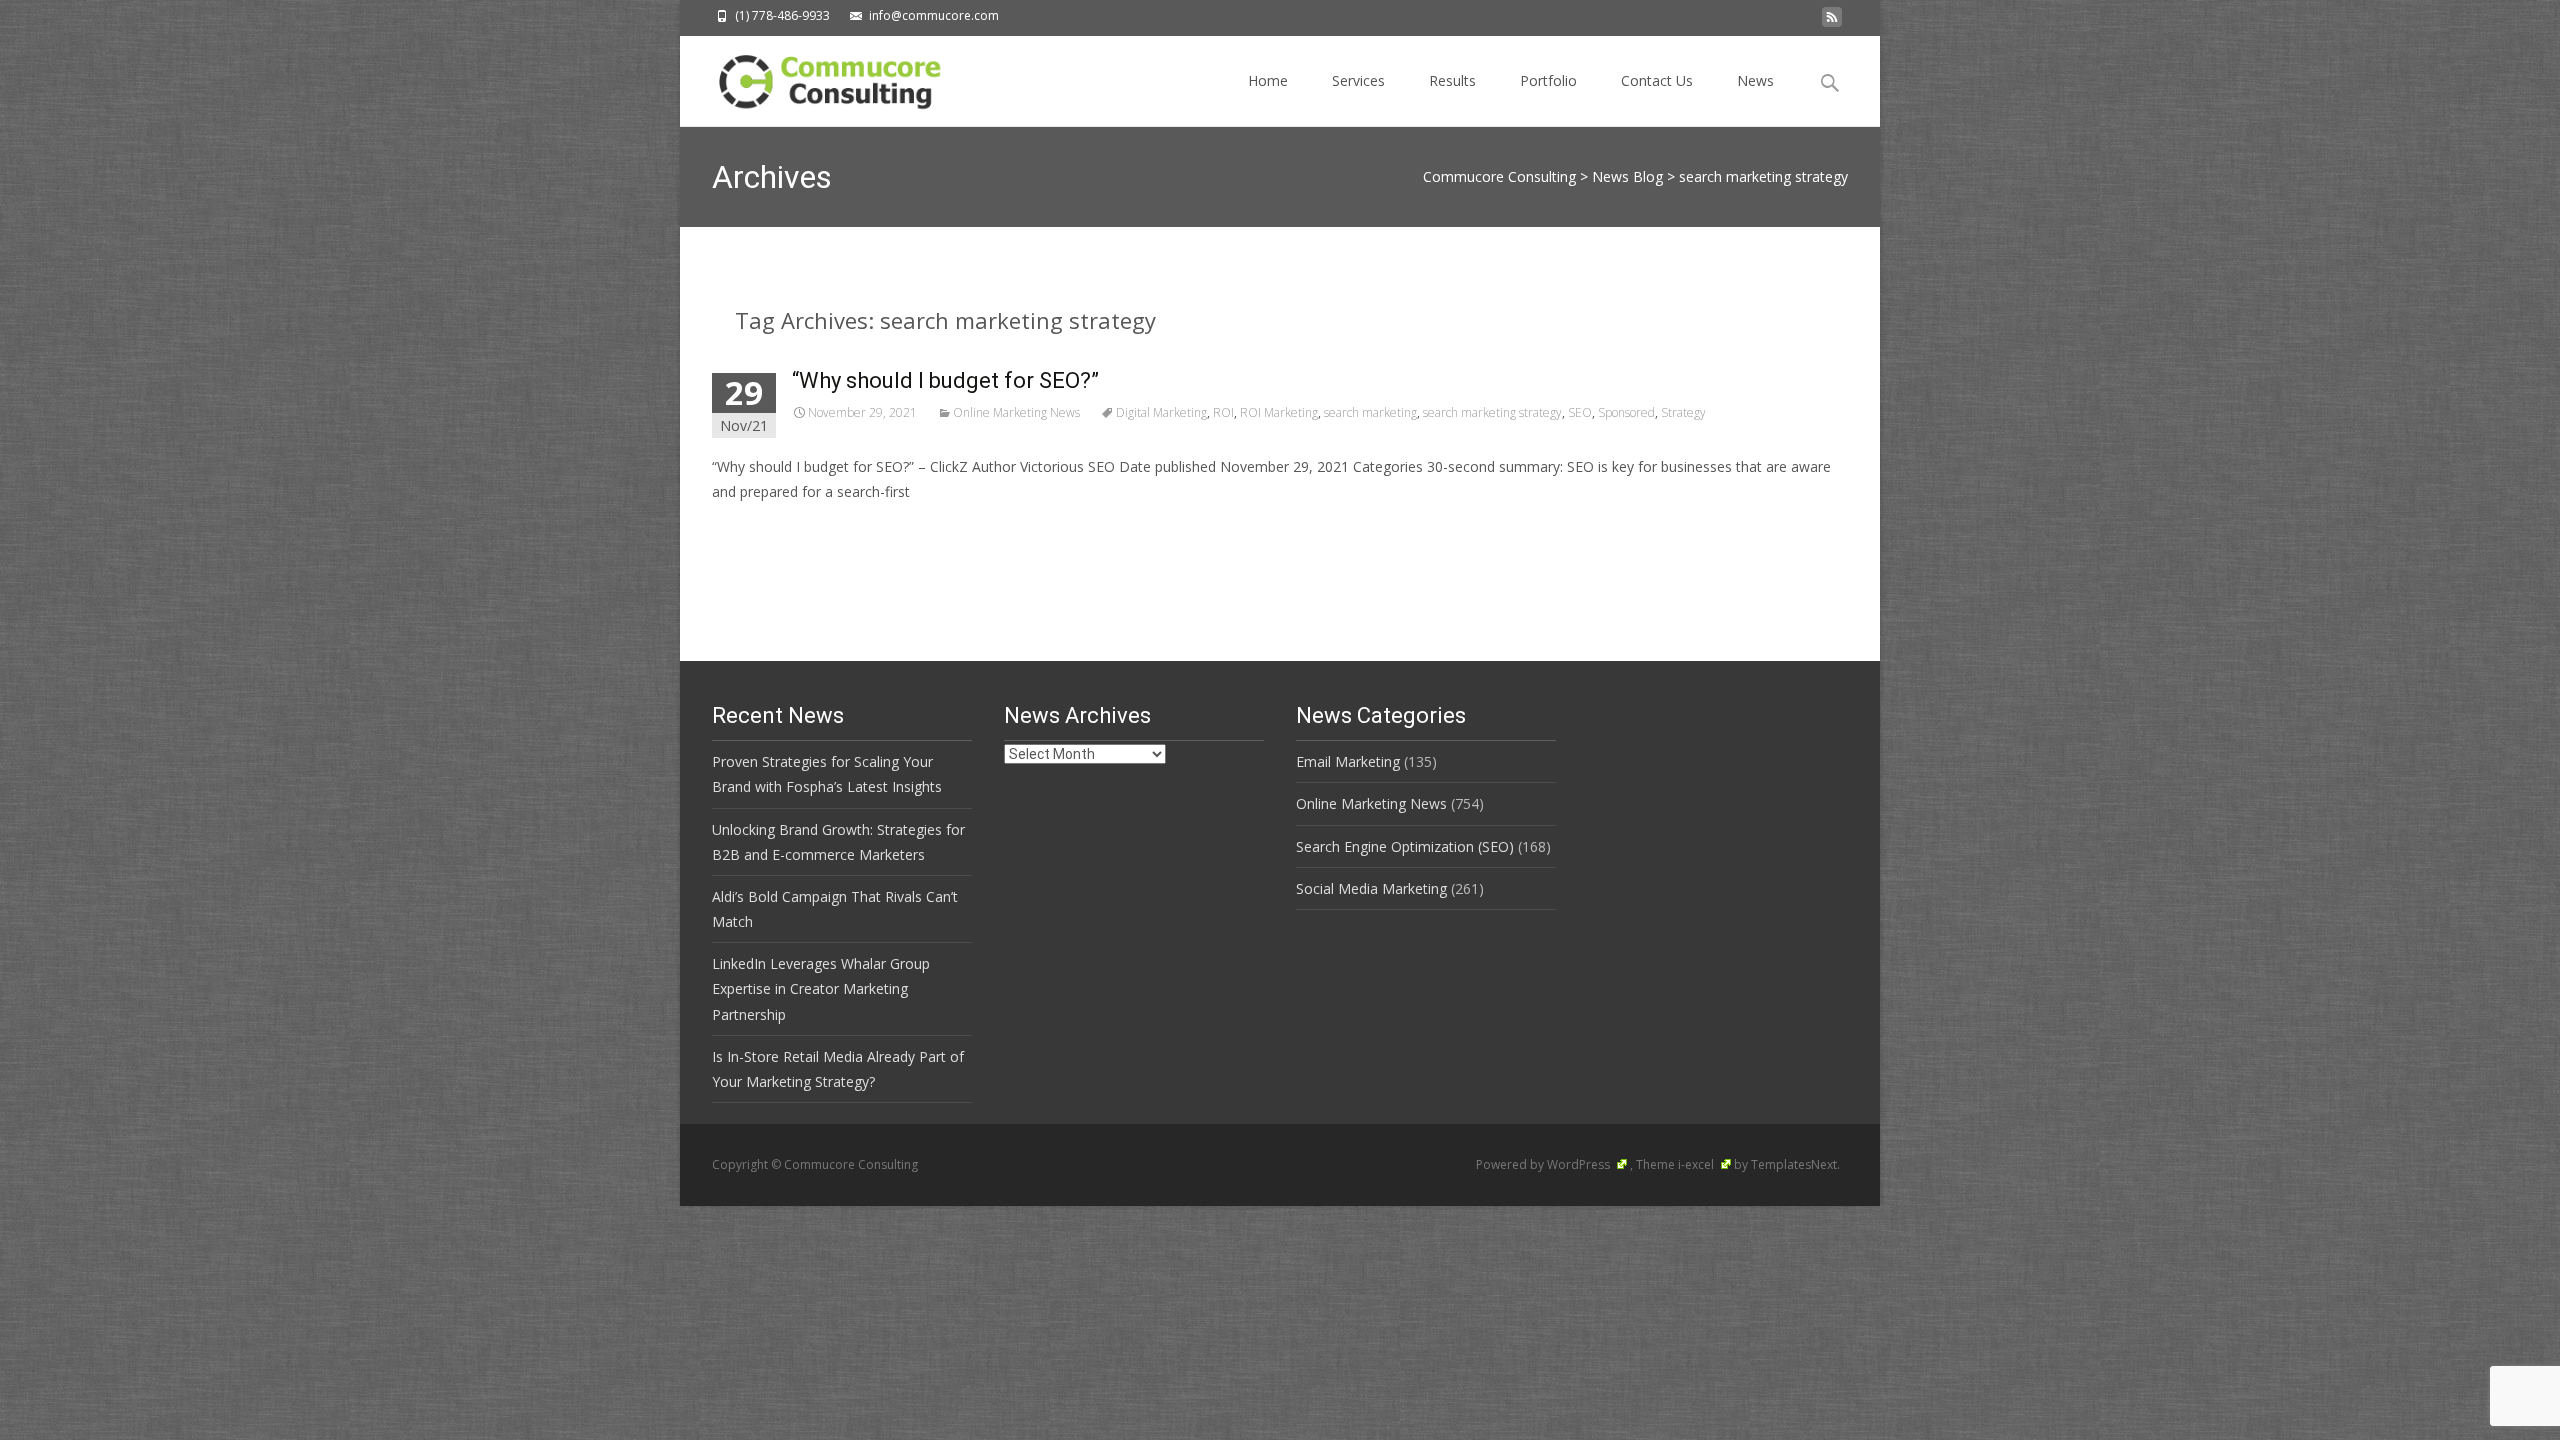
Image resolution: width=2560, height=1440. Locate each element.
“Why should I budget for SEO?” (945, 380)
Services (1358, 80)
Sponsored (1626, 412)
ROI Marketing (1279, 412)
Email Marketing (1348, 761)
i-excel (1697, 1164)
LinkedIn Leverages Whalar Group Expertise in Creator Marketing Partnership (821, 988)
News (1755, 80)
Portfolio (1548, 80)
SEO (1580, 412)
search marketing (1370, 412)
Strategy (1683, 412)
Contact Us (1657, 80)
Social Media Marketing (1371, 888)
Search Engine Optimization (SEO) (1405, 846)
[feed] (1832, 22)
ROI (1223, 412)
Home (1268, 80)
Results (1452, 80)
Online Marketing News (1016, 412)
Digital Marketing (1161, 412)
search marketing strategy (1492, 412)
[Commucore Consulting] (820, 76)
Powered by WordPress (1544, 1164)
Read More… (756, 528)
